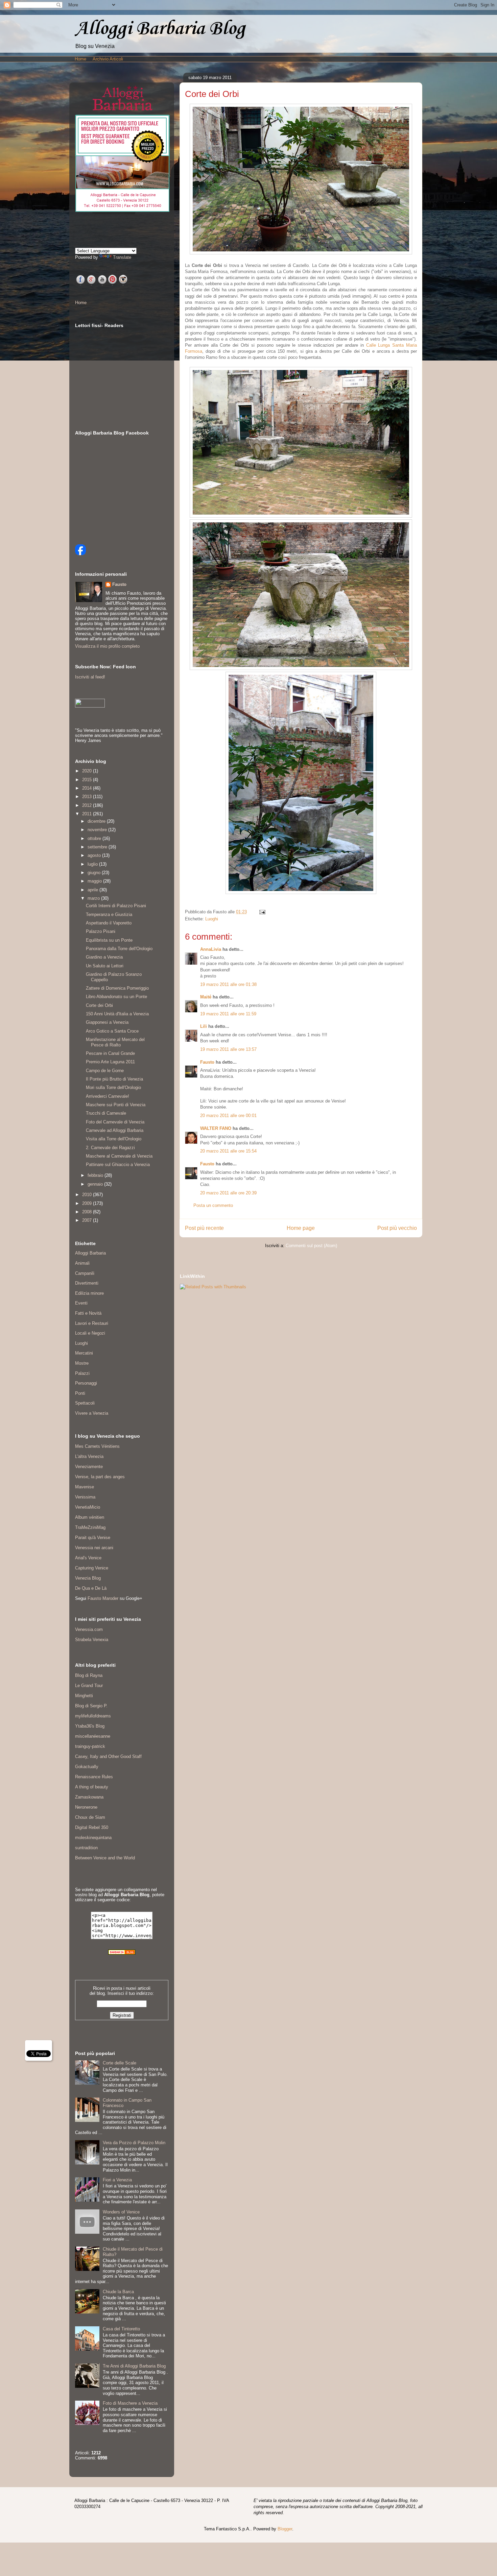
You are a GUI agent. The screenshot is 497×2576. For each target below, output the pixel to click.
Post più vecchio (397, 1228)
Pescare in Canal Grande (110, 1053)
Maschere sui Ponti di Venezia (116, 1105)
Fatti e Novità (88, 1313)
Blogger (285, 2529)
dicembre (97, 821)
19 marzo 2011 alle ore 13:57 (228, 1049)
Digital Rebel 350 (92, 1827)
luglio (93, 864)
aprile (93, 890)
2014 (88, 788)
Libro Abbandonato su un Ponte (116, 997)
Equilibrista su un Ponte (109, 940)
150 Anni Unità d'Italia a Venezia (117, 1014)
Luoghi (212, 919)
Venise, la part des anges (100, 1477)
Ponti (80, 1393)
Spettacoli (85, 1403)
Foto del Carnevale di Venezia (115, 1122)
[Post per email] (261, 912)
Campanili (85, 1273)
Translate (122, 257)
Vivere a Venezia (92, 1413)
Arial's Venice (88, 1558)
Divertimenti (87, 1283)
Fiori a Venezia (117, 2180)
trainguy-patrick (90, 1746)
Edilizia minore (89, 1293)
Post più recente (204, 1228)
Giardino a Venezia (104, 957)
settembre (98, 847)
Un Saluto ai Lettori (105, 966)
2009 (88, 1203)
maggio (95, 881)
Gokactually (87, 1767)
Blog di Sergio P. (91, 1706)
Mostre (82, 1363)
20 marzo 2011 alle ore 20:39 (228, 1193)
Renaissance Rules (94, 1777)
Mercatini (84, 1353)
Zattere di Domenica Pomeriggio (117, 988)
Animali (82, 1263)
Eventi (81, 1303)
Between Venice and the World (105, 1858)
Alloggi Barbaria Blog (160, 29)
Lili (204, 1026)
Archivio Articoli (108, 59)
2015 (88, 780)
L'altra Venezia (89, 1456)
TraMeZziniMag (90, 1527)
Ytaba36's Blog (90, 1726)
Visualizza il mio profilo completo (107, 646)
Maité (206, 997)
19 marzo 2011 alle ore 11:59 (228, 1014)
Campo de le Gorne (105, 1071)
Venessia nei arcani (94, 1548)
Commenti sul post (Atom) (311, 1246)
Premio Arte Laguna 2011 (110, 1062)
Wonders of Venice (121, 2212)
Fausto (207, 1062)
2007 (88, 1220)
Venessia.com (89, 1629)
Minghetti (84, 1696)
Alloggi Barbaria (90, 1253)
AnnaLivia (211, 949)
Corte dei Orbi (99, 1005)
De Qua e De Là (91, 1588)
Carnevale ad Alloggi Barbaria (115, 1130)
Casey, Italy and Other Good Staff (108, 1756)
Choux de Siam (90, 1817)
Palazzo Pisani (101, 931)
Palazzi (82, 1373)
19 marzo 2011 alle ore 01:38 (228, 984)
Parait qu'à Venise (93, 1538)
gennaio (96, 1184)
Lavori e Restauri (92, 1323)
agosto (95, 855)
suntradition (86, 1848)
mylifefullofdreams (93, 1716)
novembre (98, 830)
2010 (88, 1195)
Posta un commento (213, 1205)
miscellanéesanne (93, 1736)
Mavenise (85, 1487)
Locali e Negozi (90, 1333)
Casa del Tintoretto (121, 2329)
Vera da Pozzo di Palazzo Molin (134, 2143)
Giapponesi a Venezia (107, 1022)
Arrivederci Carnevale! (108, 1096)
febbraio (96, 1175)
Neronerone (86, 1807)
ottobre (95, 838)
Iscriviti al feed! (90, 677)
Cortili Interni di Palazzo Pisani (116, 906)
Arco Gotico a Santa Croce (112, 1031)
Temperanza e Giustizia (109, 914)
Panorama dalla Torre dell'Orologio (119, 949)
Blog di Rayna (89, 1675)
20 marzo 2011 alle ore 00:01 (228, 1116)
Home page (301, 1228)
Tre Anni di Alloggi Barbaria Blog (134, 2366)
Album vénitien (90, 1517)
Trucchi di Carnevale (106, 1113)
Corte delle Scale (120, 2063)
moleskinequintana (93, 1838)
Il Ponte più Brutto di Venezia (114, 1079)
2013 (88, 797)
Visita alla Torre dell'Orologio (114, 1139)
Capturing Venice (92, 1568)
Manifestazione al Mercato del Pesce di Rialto (115, 1042)
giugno (95, 873)
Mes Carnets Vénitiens (97, 1446)
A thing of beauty (92, 1787)
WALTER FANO (216, 1128)
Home (80, 59)
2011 (88, 814)
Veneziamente (89, 1467)
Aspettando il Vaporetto (109, 923)
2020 (88, 771)
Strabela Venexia (92, 1640)
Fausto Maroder (103, 1598)
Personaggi (86, 1383)
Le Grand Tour (89, 1686)
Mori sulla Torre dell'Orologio (113, 1087)
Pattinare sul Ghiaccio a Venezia (118, 1165)
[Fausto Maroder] (80, 554)
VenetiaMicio (88, 1507)
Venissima (85, 1497)
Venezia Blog (88, 1578)
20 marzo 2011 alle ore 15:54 (228, 1151)
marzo (94, 898)
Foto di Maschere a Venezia (130, 2403)
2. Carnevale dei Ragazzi (110, 1148)
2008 (88, 1212)
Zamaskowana (89, 1797)
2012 (88, 805)
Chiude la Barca (118, 2292)
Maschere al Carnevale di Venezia (119, 1156)
